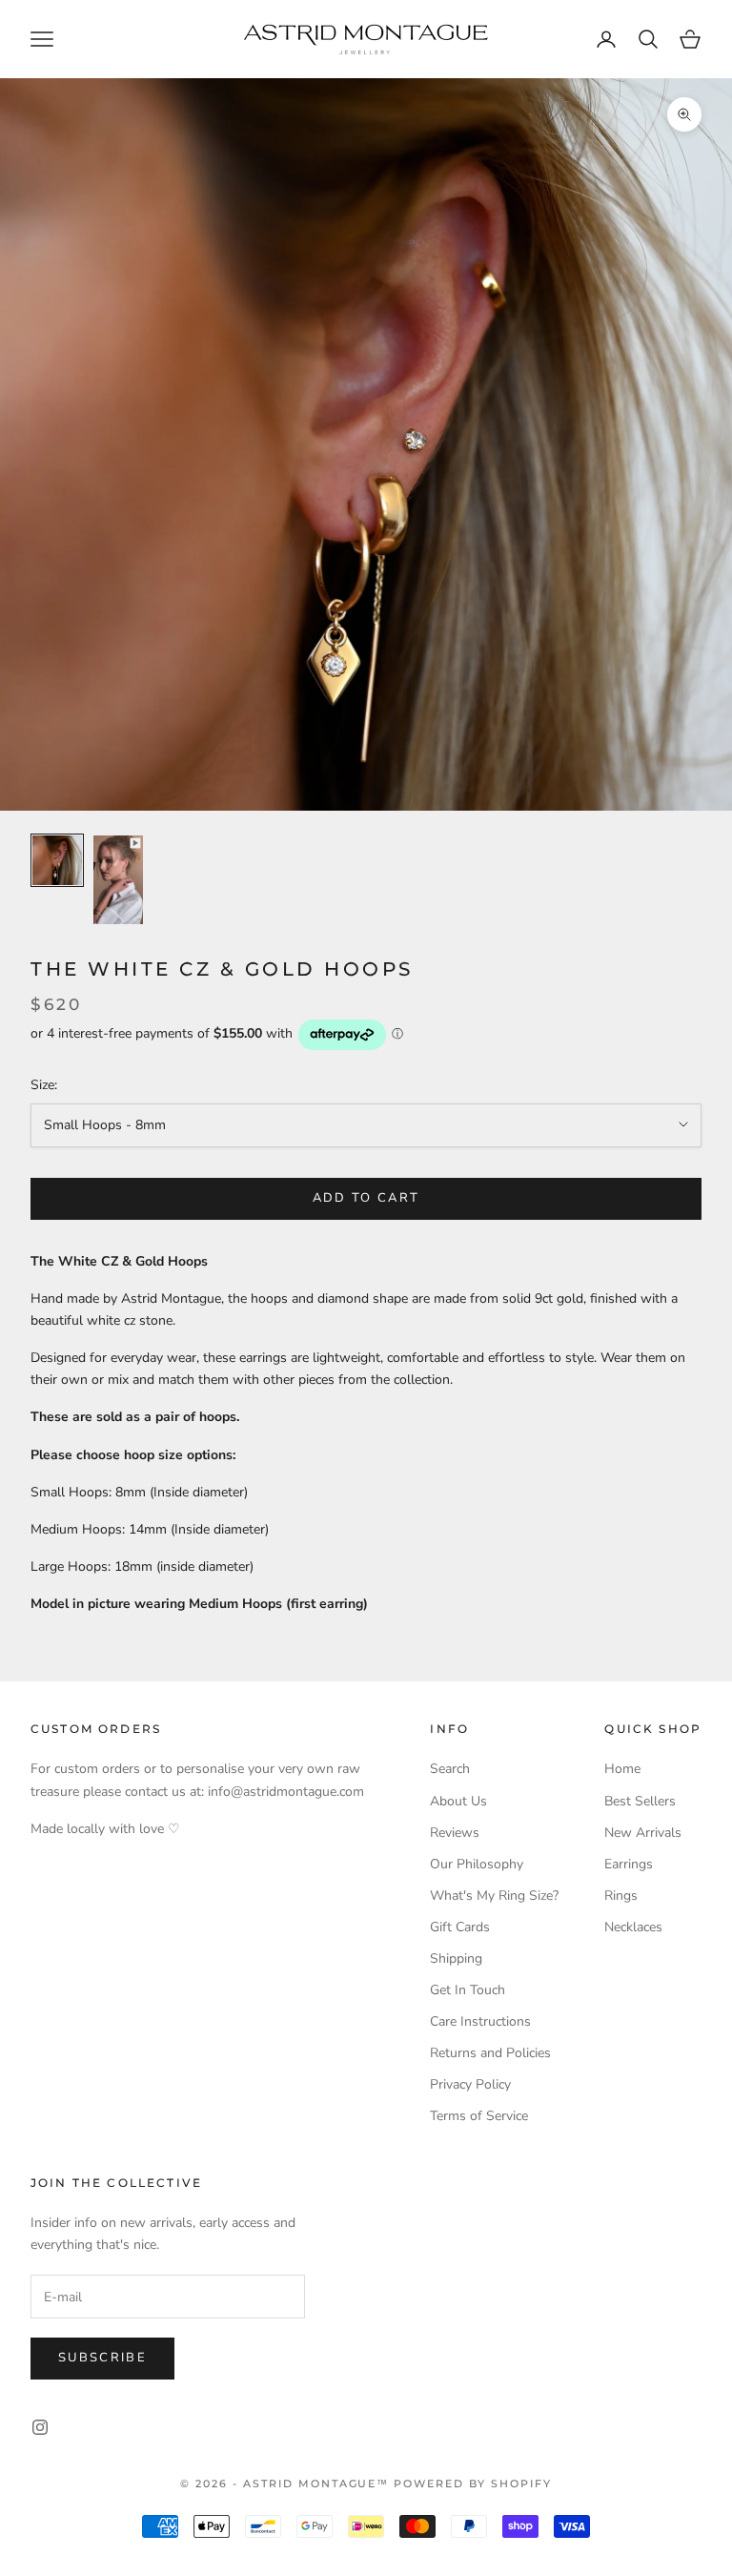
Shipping (456, 1958)
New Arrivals (643, 1833)
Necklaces (633, 1927)
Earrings (629, 1864)
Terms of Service (479, 2116)
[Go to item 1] (57, 860)
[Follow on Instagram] (40, 2427)
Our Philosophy (477, 1864)
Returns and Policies (490, 2053)
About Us (458, 1801)
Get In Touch (468, 1990)
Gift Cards (460, 1927)
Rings (621, 1896)
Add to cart (366, 1198)
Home (622, 1769)
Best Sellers (640, 1801)
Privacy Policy (470, 2084)
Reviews (455, 1833)
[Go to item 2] (118, 879)
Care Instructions (480, 2021)
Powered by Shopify (473, 2483)
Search (450, 1769)
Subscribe (102, 2358)
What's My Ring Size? (494, 1896)
